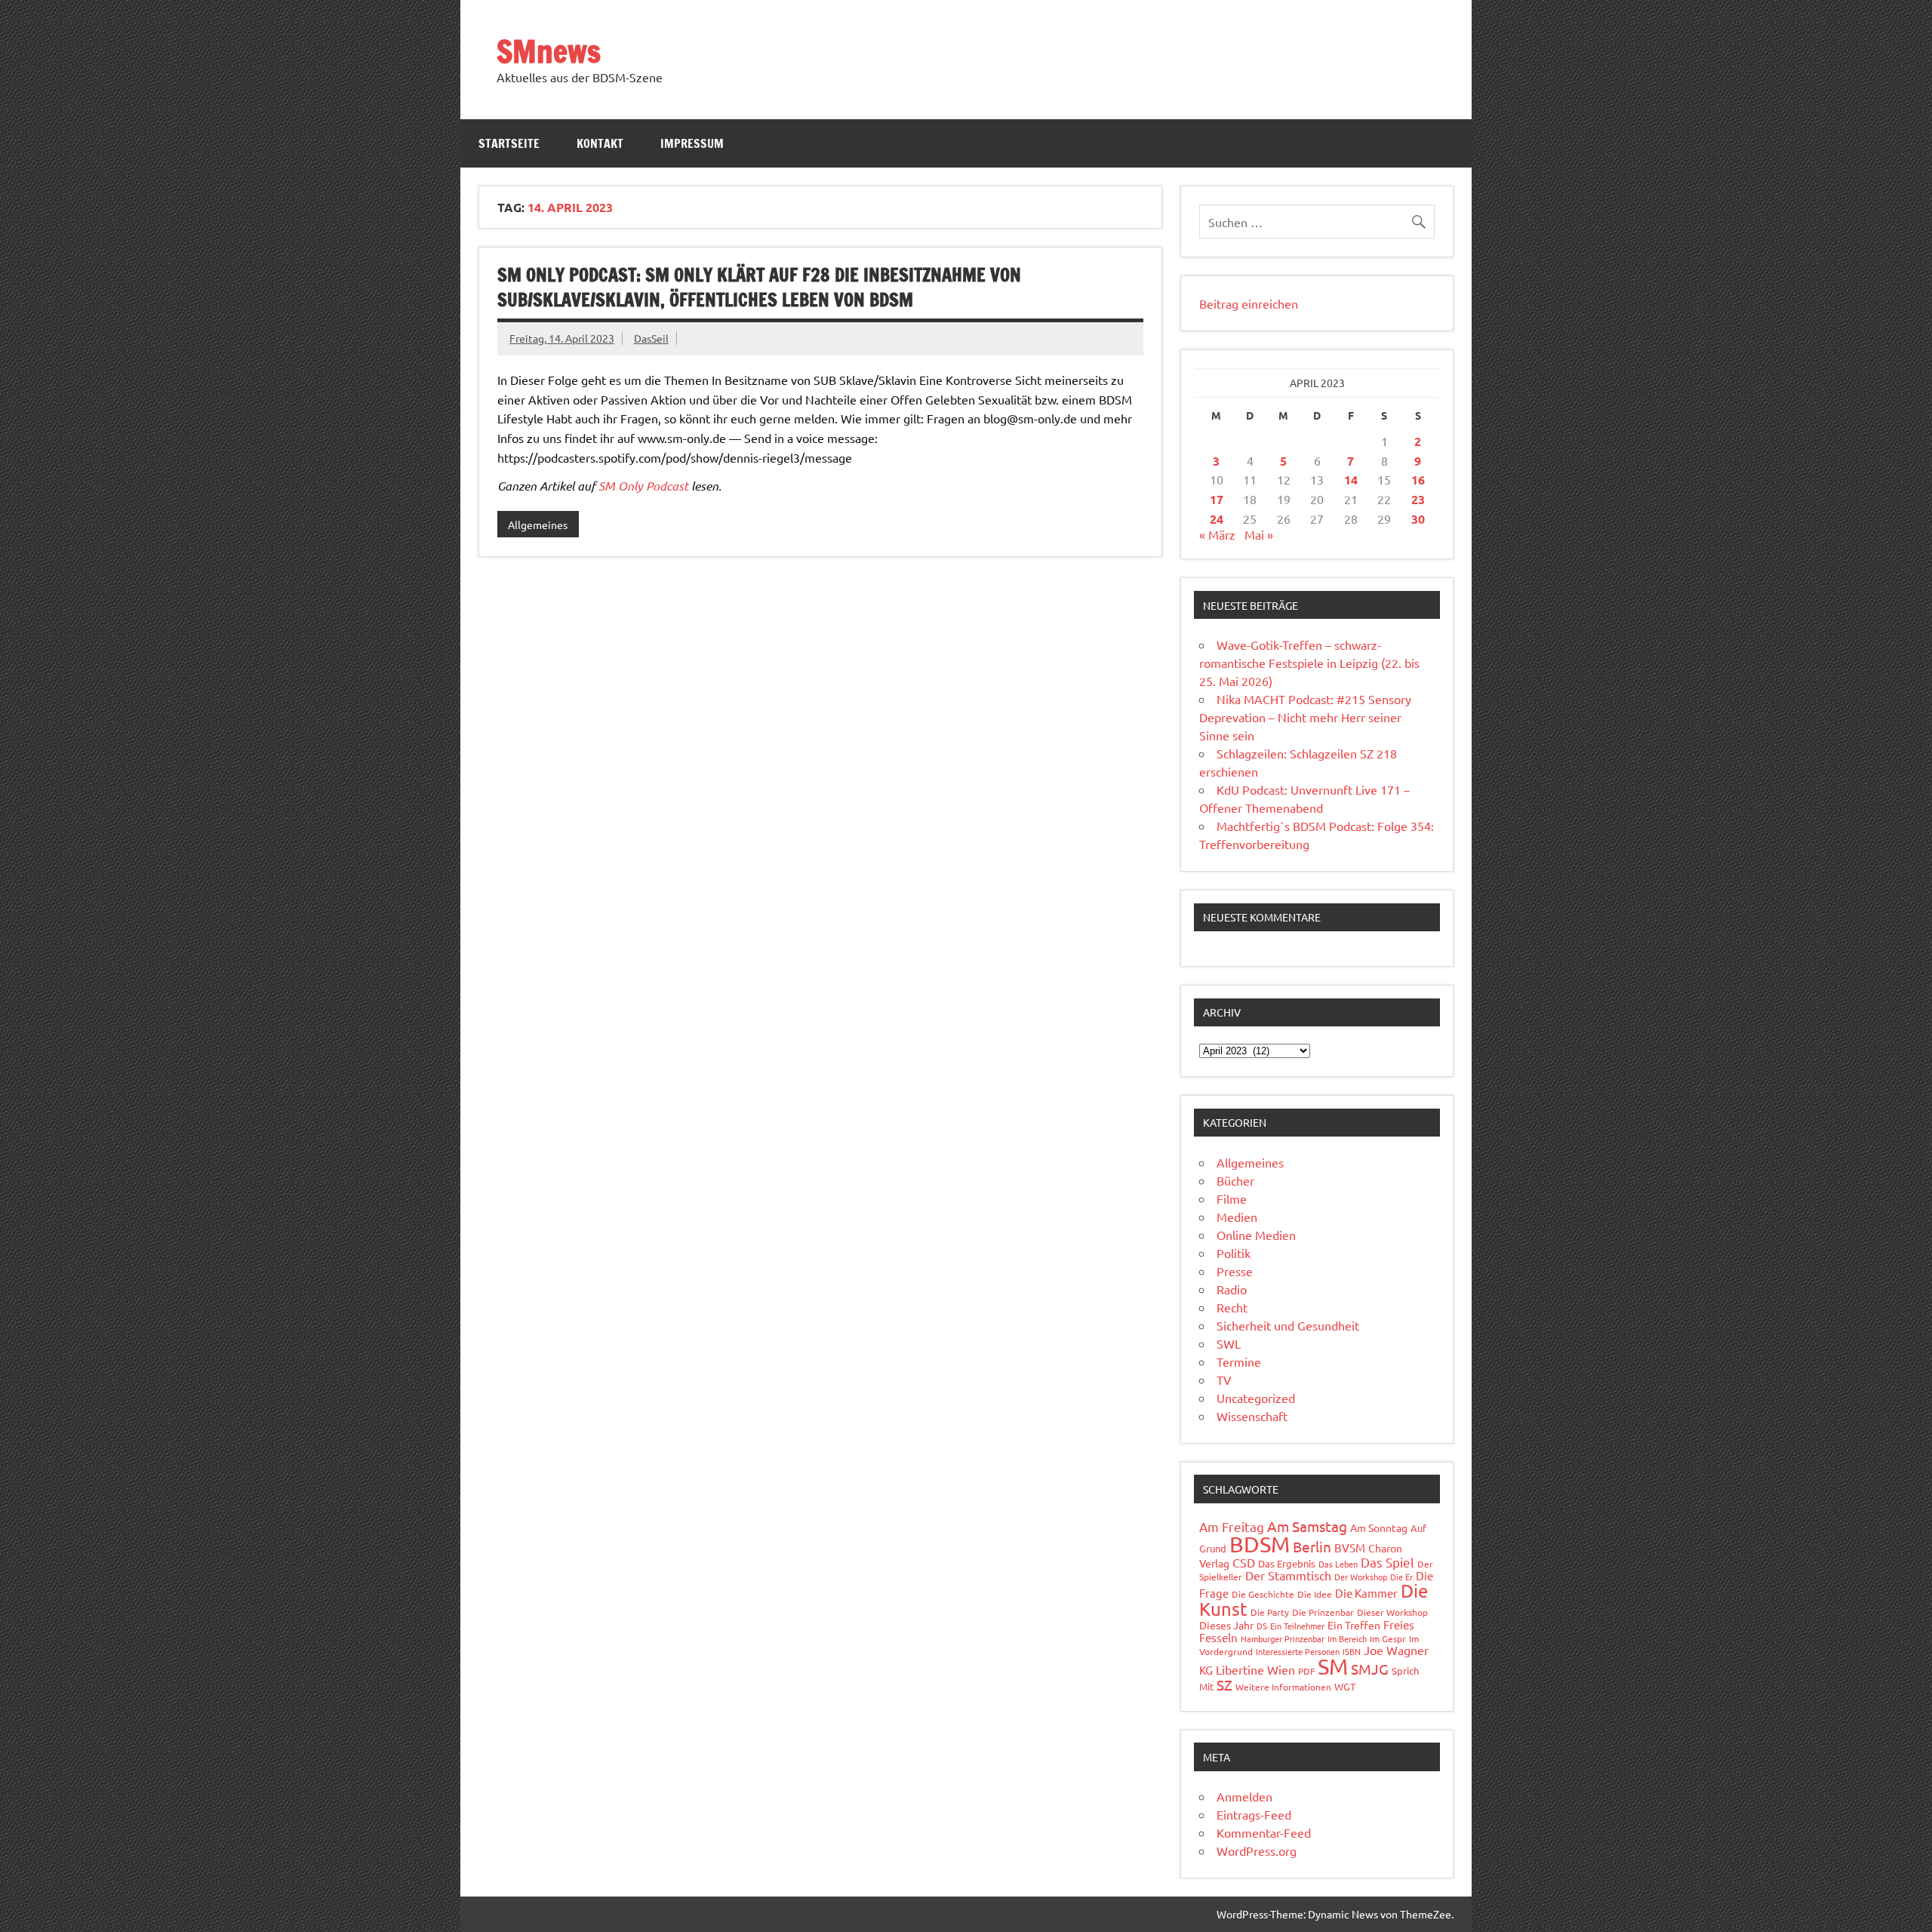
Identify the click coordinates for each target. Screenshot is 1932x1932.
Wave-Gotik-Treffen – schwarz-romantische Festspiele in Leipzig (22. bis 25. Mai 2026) (1309, 663)
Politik (1234, 1253)
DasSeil (651, 338)
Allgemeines (538, 525)
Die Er (1401, 1577)
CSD (1244, 1562)
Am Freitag (1232, 1526)
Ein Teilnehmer (1297, 1626)
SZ (1224, 1684)
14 (1351, 480)
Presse (1235, 1271)
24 (1217, 519)
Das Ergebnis (1287, 1563)
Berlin (1312, 1546)
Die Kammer (1366, 1593)
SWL (1229, 1343)
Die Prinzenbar (1323, 1612)
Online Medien (1256, 1235)
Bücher (1235, 1180)
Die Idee (1315, 1594)
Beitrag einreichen (1249, 303)
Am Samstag (1307, 1526)
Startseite (509, 143)
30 (1418, 519)
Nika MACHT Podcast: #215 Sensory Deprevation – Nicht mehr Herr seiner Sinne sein (1305, 717)
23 (1418, 499)
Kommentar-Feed (1264, 1832)
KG (1206, 1670)
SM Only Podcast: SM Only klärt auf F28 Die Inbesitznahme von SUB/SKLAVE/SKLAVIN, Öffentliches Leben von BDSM (759, 288)
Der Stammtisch (1288, 1575)
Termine (1239, 1361)
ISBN (1352, 1651)
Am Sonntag (1379, 1527)
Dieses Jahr (1226, 1625)
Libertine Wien (1255, 1669)
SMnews (549, 51)
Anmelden (1244, 1796)
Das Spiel (1387, 1562)
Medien (1237, 1217)
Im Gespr (1388, 1638)
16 (1418, 480)
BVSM (1350, 1547)
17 (1217, 499)
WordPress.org (1257, 1850)
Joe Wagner (1396, 1650)
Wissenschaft (1252, 1416)
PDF (1306, 1671)
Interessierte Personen (1298, 1651)
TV (1224, 1380)
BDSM (1260, 1544)
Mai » (1259, 534)
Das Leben (1338, 1564)
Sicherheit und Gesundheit (1288, 1325)
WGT (1345, 1686)
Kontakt (600, 143)
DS (1262, 1626)
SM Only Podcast (643, 486)
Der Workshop (1361, 1577)
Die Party (1270, 1612)
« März (1217, 534)
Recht (1232, 1307)
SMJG (1370, 1669)
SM (1333, 1666)
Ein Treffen (1354, 1625)
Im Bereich (1347, 1638)
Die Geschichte (1263, 1594)
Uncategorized (1256, 1398)
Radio (1232, 1289)
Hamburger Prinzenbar (1283, 1638)
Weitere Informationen (1283, 1687)
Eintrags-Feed (1254, 1814)
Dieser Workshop (1392, 1612)
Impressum (692, 143)
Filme (1232, 1198)
